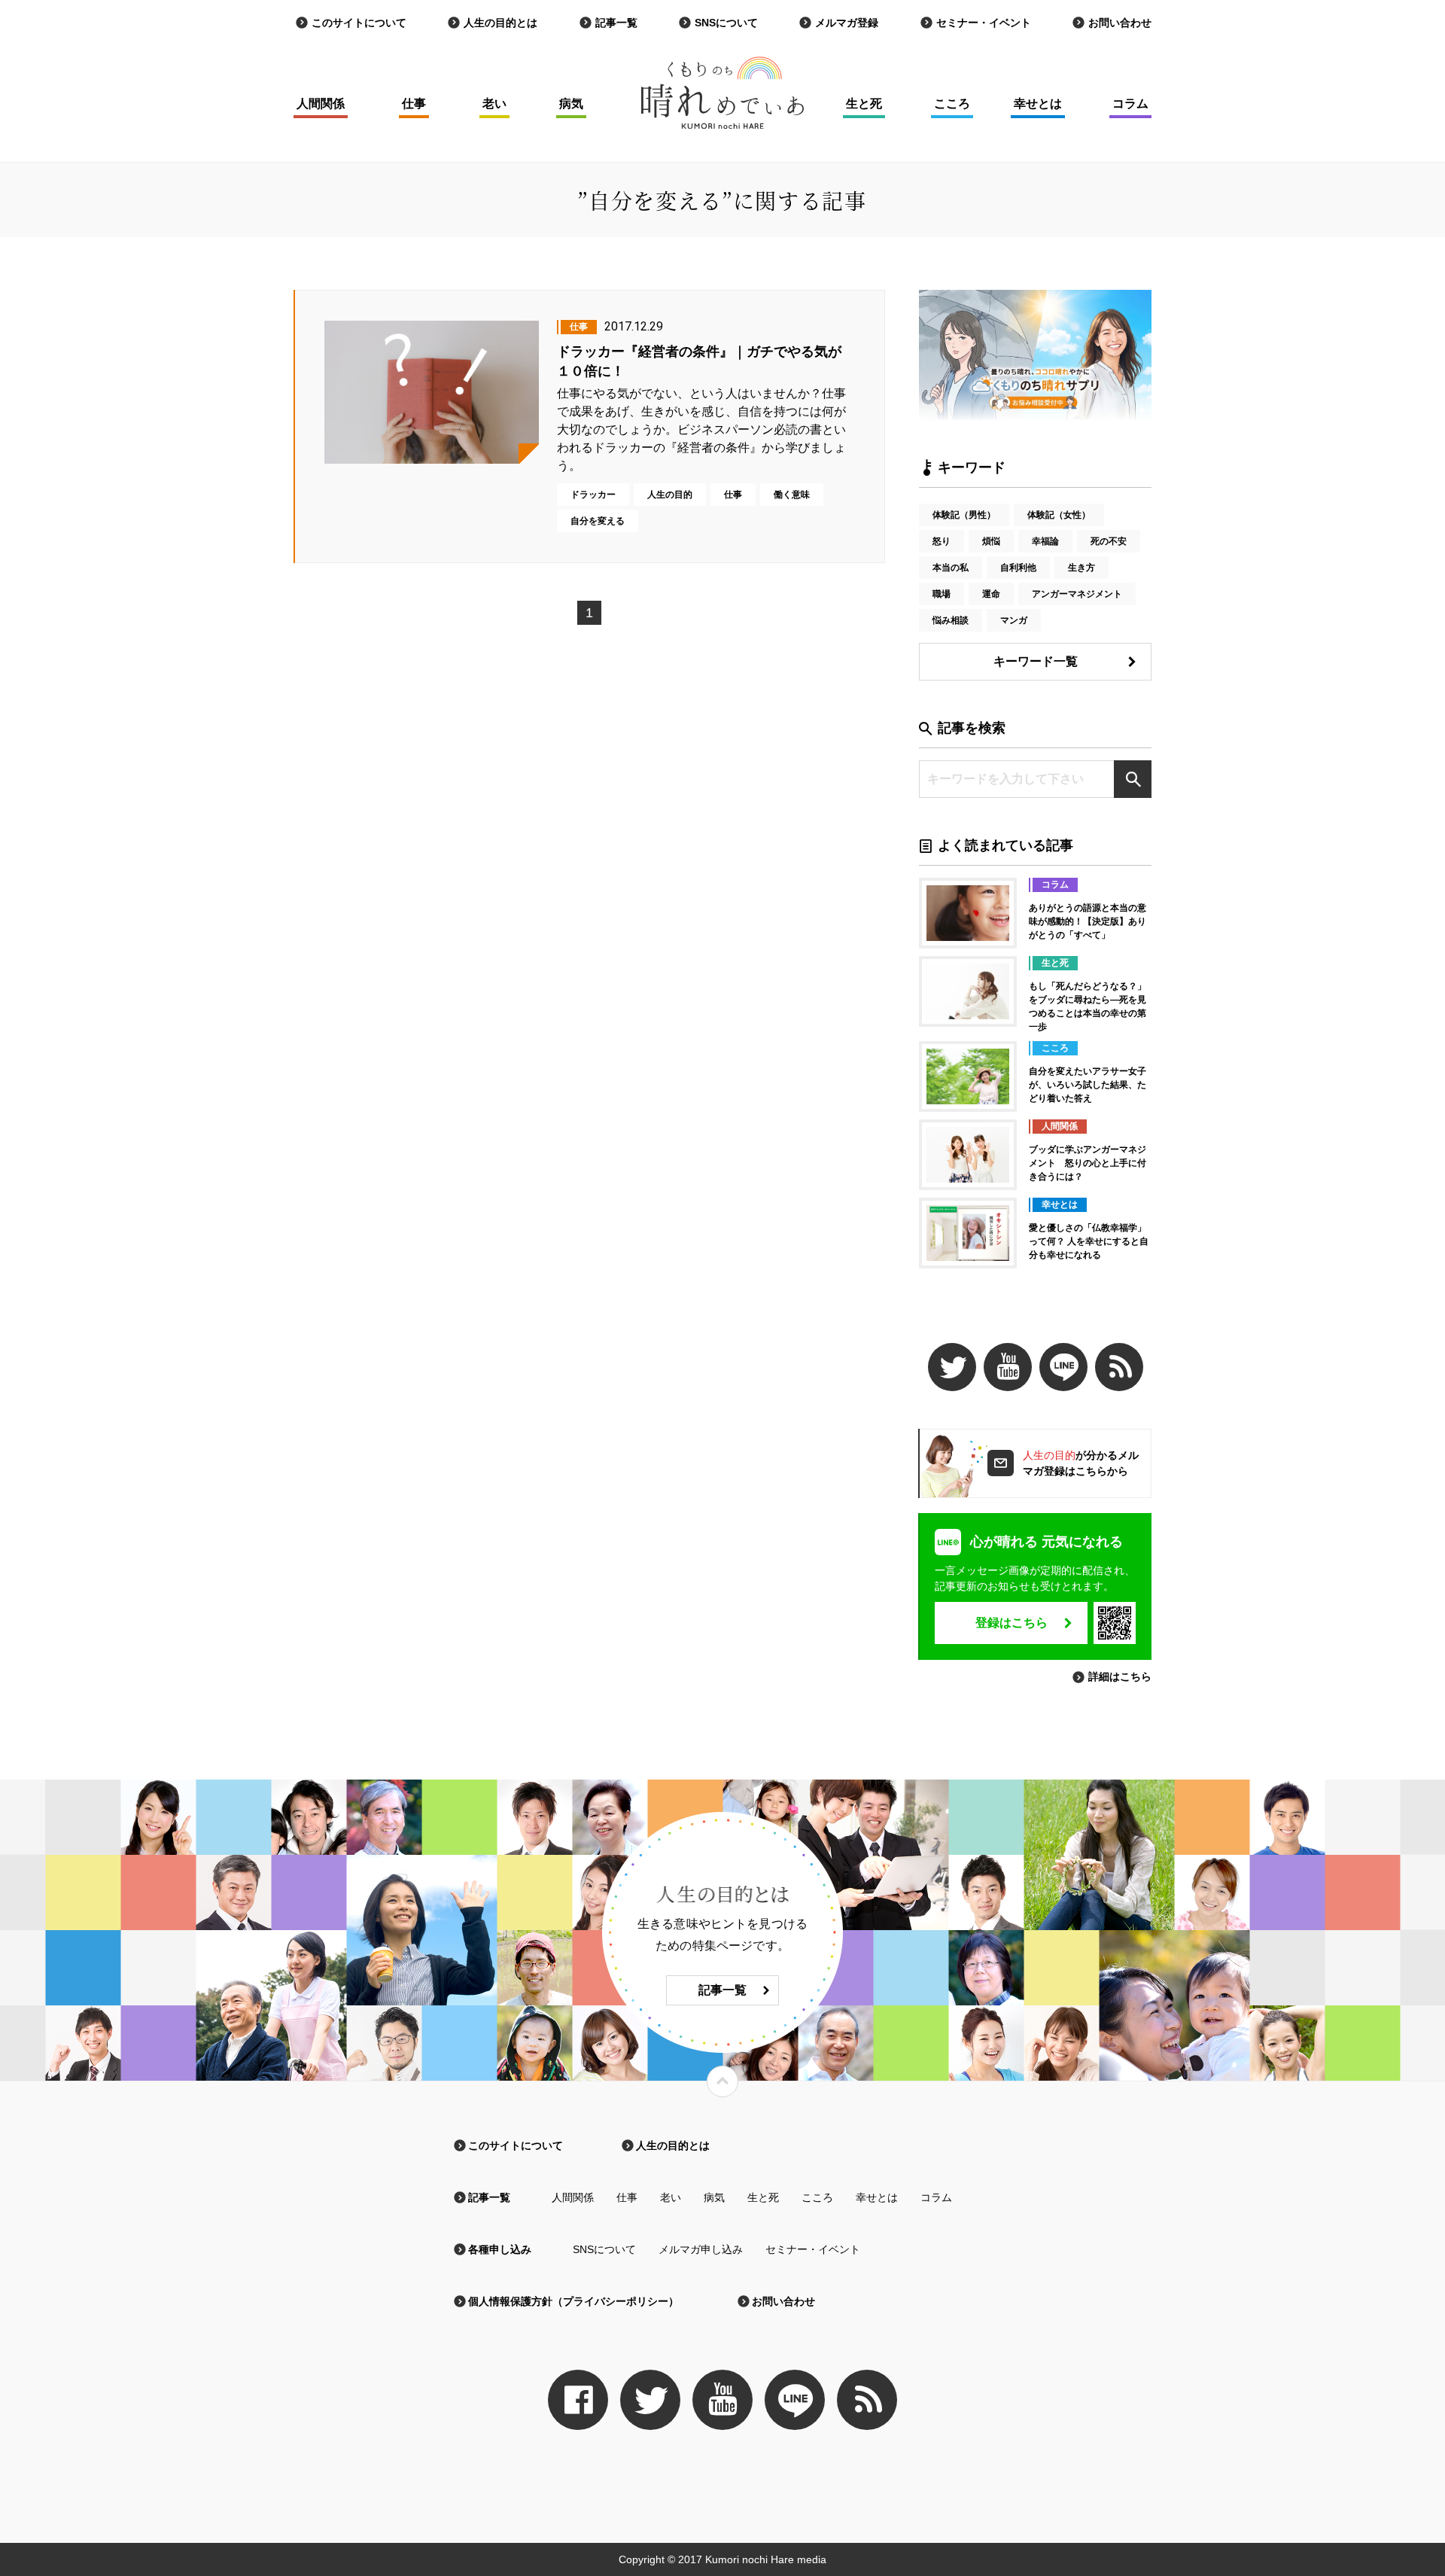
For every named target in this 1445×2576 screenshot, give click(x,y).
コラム (1130, 104)
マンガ (1014, 620)
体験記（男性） (964, 515)
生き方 (1081, 568)
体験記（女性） (1059, 515)
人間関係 (321, 104)
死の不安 (1109, 541)
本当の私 (951, 568)
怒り (942, 541)
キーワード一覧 (1036, 661)
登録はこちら (1011, 1623)
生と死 (864, 104)
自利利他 (1018, 568)
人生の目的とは (500, 23)
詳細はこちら (1120, 1676)
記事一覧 (616, 23)
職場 (942, 594)
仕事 (414, 104)
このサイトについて (359, 23)
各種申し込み (500, 2249)
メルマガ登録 (847, 23)
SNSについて (726, 23)
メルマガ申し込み (701, 2249)
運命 (991, 594)
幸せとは (1038, 104)
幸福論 (1045, 541)
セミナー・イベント (984, 23)
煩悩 (991, 541)
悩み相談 (951, 620)
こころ (952, 104)
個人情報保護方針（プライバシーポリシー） (573, 2301)
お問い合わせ (1120, 23)
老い (494, 104)
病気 (571, 104)
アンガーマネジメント (1077, 594)
